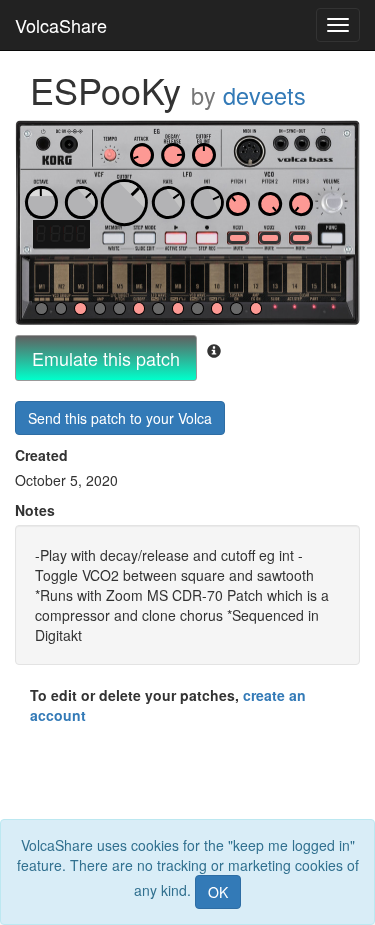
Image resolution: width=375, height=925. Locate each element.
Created (41, 455)
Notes (35, 510)
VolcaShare (61, 25)
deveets (264, 95)
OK (218, 892)
